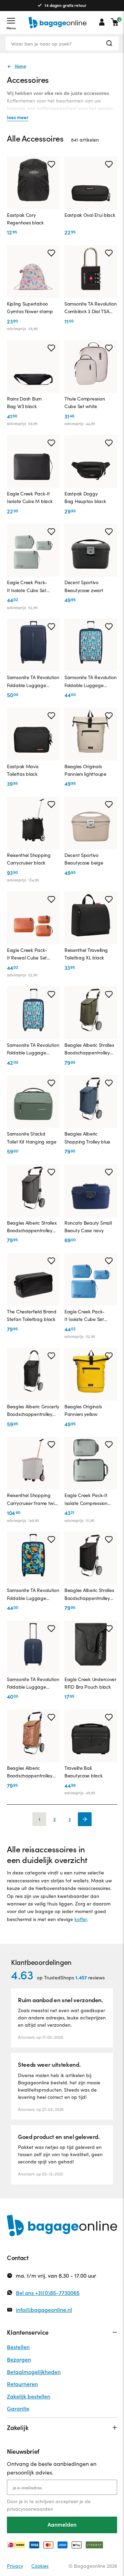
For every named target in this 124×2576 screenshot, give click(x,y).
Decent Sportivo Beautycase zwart (84, 586)
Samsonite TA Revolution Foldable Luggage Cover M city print (33, 1049)
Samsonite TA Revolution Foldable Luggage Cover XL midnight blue (33, 682)
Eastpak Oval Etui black (90, 215)
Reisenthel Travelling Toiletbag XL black (86, 954)
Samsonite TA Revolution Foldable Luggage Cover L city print (91, 682)
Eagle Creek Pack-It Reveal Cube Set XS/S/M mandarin (27, 954)
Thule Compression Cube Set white (85, 402)
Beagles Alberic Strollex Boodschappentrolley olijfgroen (89, 1049)
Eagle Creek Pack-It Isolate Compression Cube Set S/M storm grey (86, 1499)
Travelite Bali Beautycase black (84, 1772)
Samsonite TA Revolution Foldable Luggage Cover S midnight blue (33, 1683)
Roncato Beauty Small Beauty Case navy (88, 1227)
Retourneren (22, 2384)
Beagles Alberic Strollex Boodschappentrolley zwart (89, 1594)
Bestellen (18, 2347)
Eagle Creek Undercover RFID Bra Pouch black (90, 1683)
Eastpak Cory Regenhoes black (25, 219)
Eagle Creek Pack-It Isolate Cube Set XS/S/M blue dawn (85, 1316)
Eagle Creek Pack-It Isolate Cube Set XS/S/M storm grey (28, 587)
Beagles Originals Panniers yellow (83, 1410)
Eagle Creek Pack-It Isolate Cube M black (30, 497)
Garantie (18, 2408)
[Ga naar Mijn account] (102, 22)
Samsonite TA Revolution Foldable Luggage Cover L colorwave (33, 1594)
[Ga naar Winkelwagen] (115, 22)
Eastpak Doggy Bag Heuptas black (85, 497)
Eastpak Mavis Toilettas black (23, 770)
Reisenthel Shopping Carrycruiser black (29, 859)
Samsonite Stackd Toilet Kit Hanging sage (32, 1137)
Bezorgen (19, 2359)
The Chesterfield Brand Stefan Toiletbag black (32, 1315)
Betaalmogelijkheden (34, 2372)
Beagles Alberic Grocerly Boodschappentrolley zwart (33, 1411)
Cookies (40, 2566)
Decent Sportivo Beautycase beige (84, 859)
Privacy (15, 2566)
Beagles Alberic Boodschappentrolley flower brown (30, 1772)
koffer (81, 1919)
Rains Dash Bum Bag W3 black (24, 402)
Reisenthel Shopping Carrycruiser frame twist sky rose (32, 1499)
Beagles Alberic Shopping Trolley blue (87, 1137)
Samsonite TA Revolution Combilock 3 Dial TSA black (91, 308)
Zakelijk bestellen (29, 2396)
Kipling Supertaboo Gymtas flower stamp (30, 307)
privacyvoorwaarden (30, 2509)
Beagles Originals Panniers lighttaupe (85, 770)
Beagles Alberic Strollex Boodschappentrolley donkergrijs (32, 1227)
